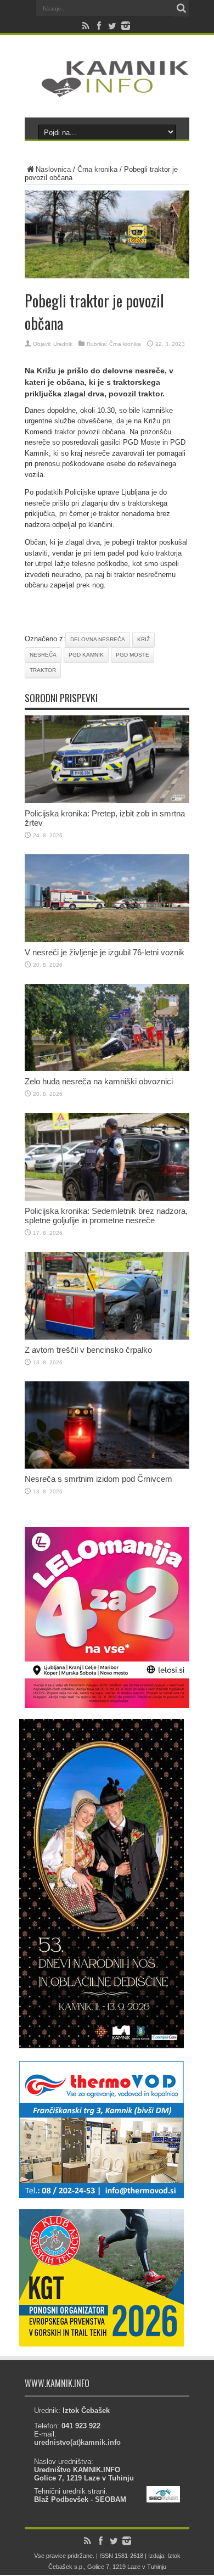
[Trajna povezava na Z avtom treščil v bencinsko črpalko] (107, 1337)
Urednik (63, 344)
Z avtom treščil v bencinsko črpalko (88, 1350)
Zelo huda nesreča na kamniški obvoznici (99, 1081)
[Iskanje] (181, 8)
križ (143, 639)
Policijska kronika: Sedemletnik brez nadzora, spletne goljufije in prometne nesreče (106, 1216)
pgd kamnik (86, 655)
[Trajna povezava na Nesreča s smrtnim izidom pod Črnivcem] (107, 1466)
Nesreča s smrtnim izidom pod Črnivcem (98, 1479)
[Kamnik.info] (107, 90)
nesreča (43, 655)
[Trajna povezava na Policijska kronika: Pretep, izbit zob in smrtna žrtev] (107, 801)
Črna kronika (97, 169)
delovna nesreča (98, 639)
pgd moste (133, 655)
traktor (43, 670)
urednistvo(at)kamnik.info (77, 2442)
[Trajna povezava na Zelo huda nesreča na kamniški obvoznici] (107, 1069)
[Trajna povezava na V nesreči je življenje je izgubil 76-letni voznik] (107, 940)
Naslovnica (53, 169)
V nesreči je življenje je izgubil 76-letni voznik (105, 952)
